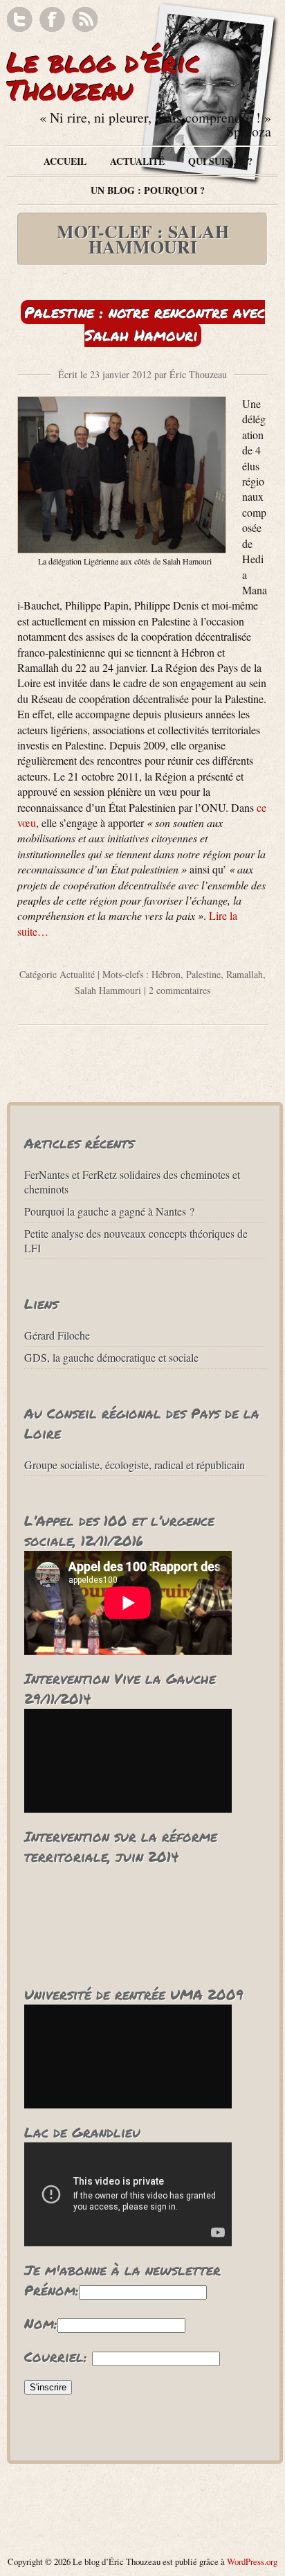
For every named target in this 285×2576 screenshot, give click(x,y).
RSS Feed (85, 20)
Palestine (203, 974)
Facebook (52, 20)
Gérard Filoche (57, 1335)
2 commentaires (180, 990)
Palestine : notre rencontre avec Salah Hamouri (145, 323)
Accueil (65, 161)
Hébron (166, 974)
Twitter (20, 20)
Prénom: (52, 2290)
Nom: (41, 2323)
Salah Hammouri (108, 990)
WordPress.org (252, 2561)
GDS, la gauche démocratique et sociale (111, 1357)
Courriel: (56, 2356)
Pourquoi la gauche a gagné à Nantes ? (109, 1211)
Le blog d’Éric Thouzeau (104, 76)
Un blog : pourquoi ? (148, 190)
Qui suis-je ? (220, 161)
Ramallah (245, 974)
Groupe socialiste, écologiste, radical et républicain (135, 1465)
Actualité (137, 161)
